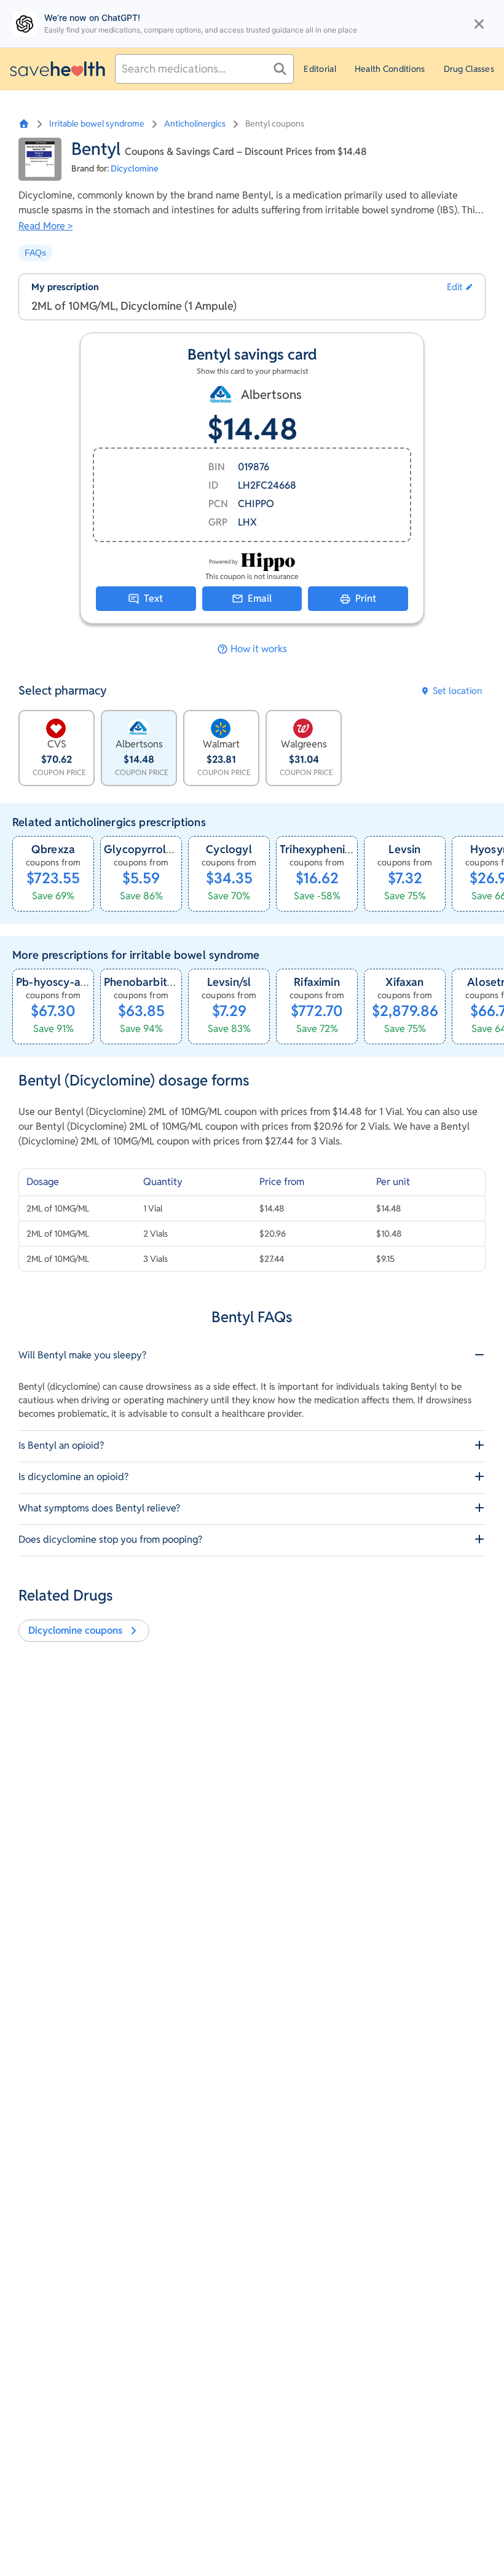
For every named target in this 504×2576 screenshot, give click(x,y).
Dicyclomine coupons (75, 1630)
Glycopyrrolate (144, 849)
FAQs (35, 253)
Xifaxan (404, 982)
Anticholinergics (195, 124)
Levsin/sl (229, 982)
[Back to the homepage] (57, 69)
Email (260, 598)
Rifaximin (317, 982)
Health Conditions (390, 69)
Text (153, 598)
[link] (53, 874)
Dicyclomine (135, 168)
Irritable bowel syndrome (97, 124)
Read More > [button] (45, 226)
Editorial (320, 69)
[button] (460, 287)
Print (366, 598)
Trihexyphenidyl (321, 849)
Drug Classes (469, 69)
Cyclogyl (229, 849)
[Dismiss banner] (479, 24)
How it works (259, 649)
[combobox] (204, 69)
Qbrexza (53, 849)
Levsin (404, 849)
